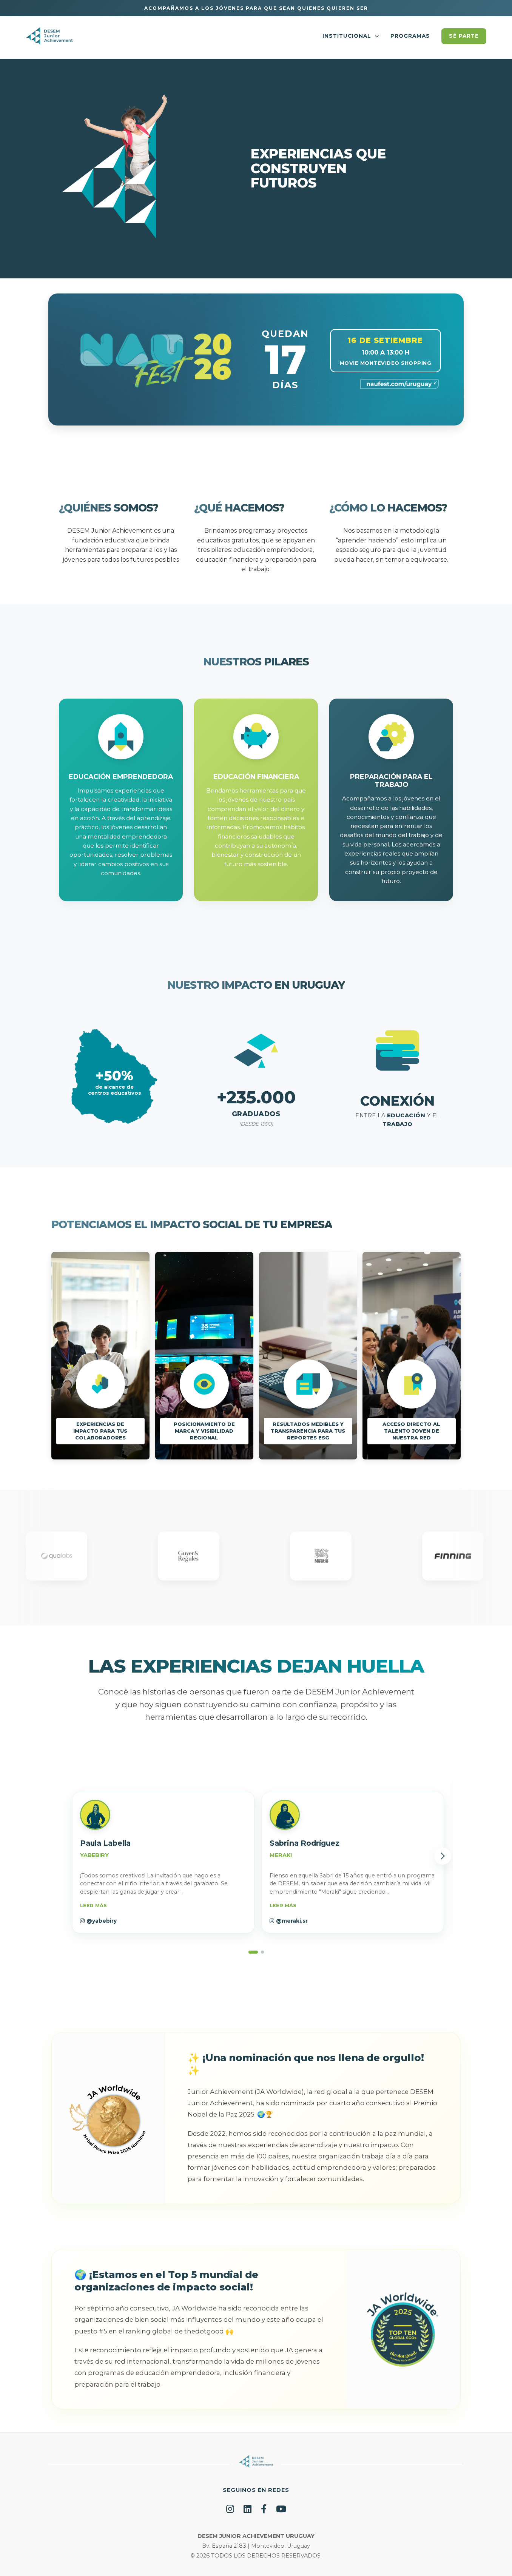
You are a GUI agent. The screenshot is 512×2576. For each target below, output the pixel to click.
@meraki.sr (292, 1921)
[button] (163, 1862)
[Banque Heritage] (462, 1558)
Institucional (348, 36)
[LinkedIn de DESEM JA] (248, 2509)
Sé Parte (464, 36)
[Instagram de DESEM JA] (230, 2509)
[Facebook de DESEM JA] (264, 2509)
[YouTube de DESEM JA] (281, 2509)
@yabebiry (102, 1921)
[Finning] (330, 1558)
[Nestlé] (198, 1558)
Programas (410, 36)
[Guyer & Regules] (66, 1558)
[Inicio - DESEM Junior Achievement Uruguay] (49, 38)
